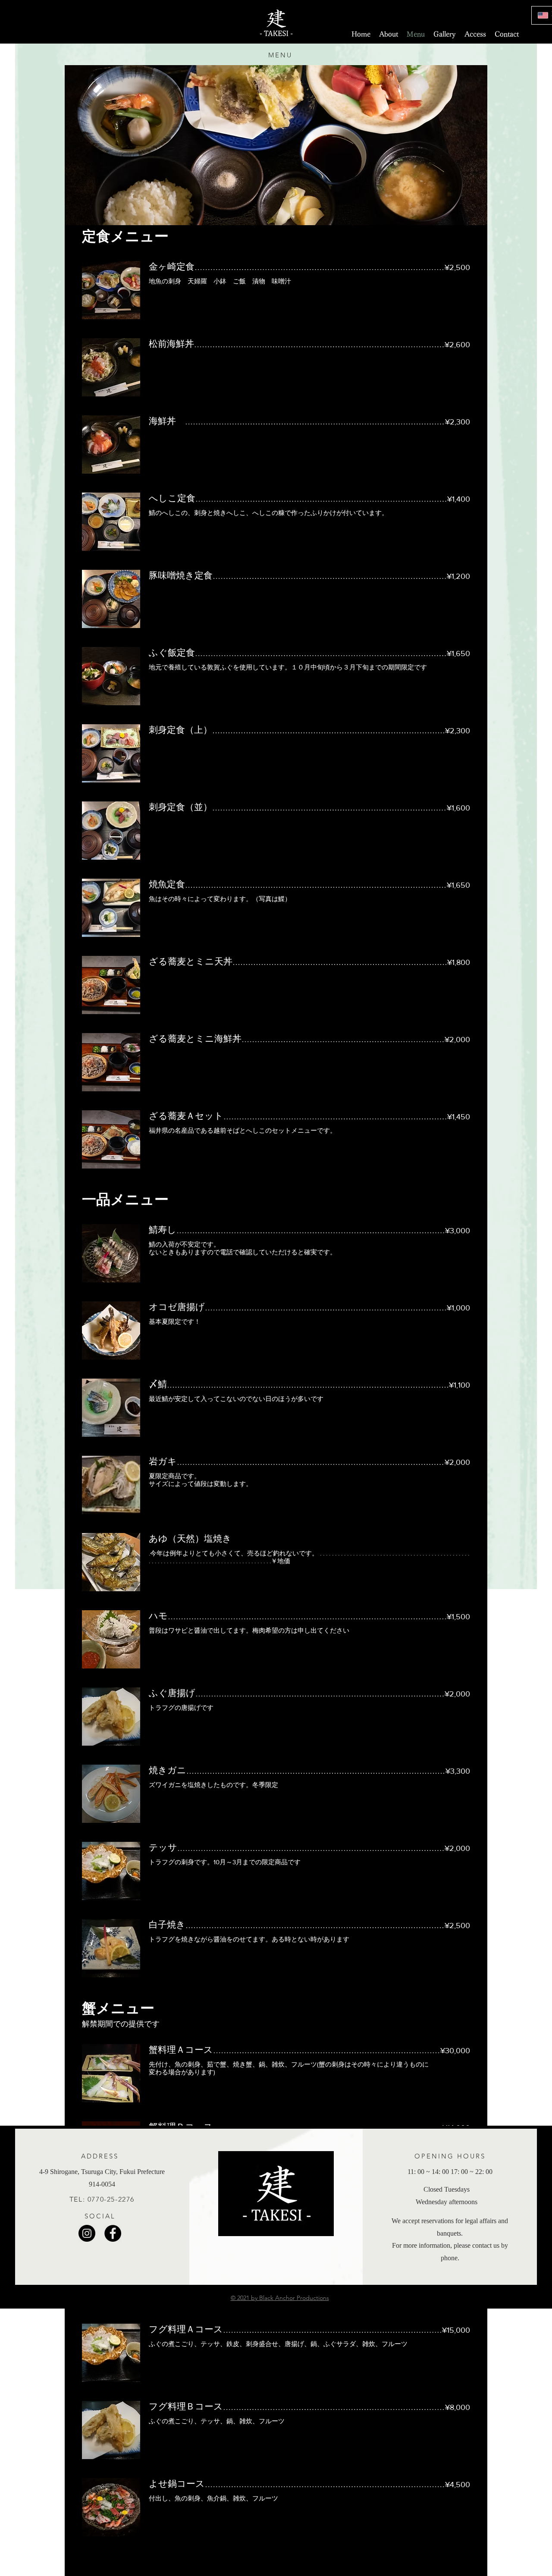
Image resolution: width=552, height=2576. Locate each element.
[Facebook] (113, 2233)
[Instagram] (87, 2233)
